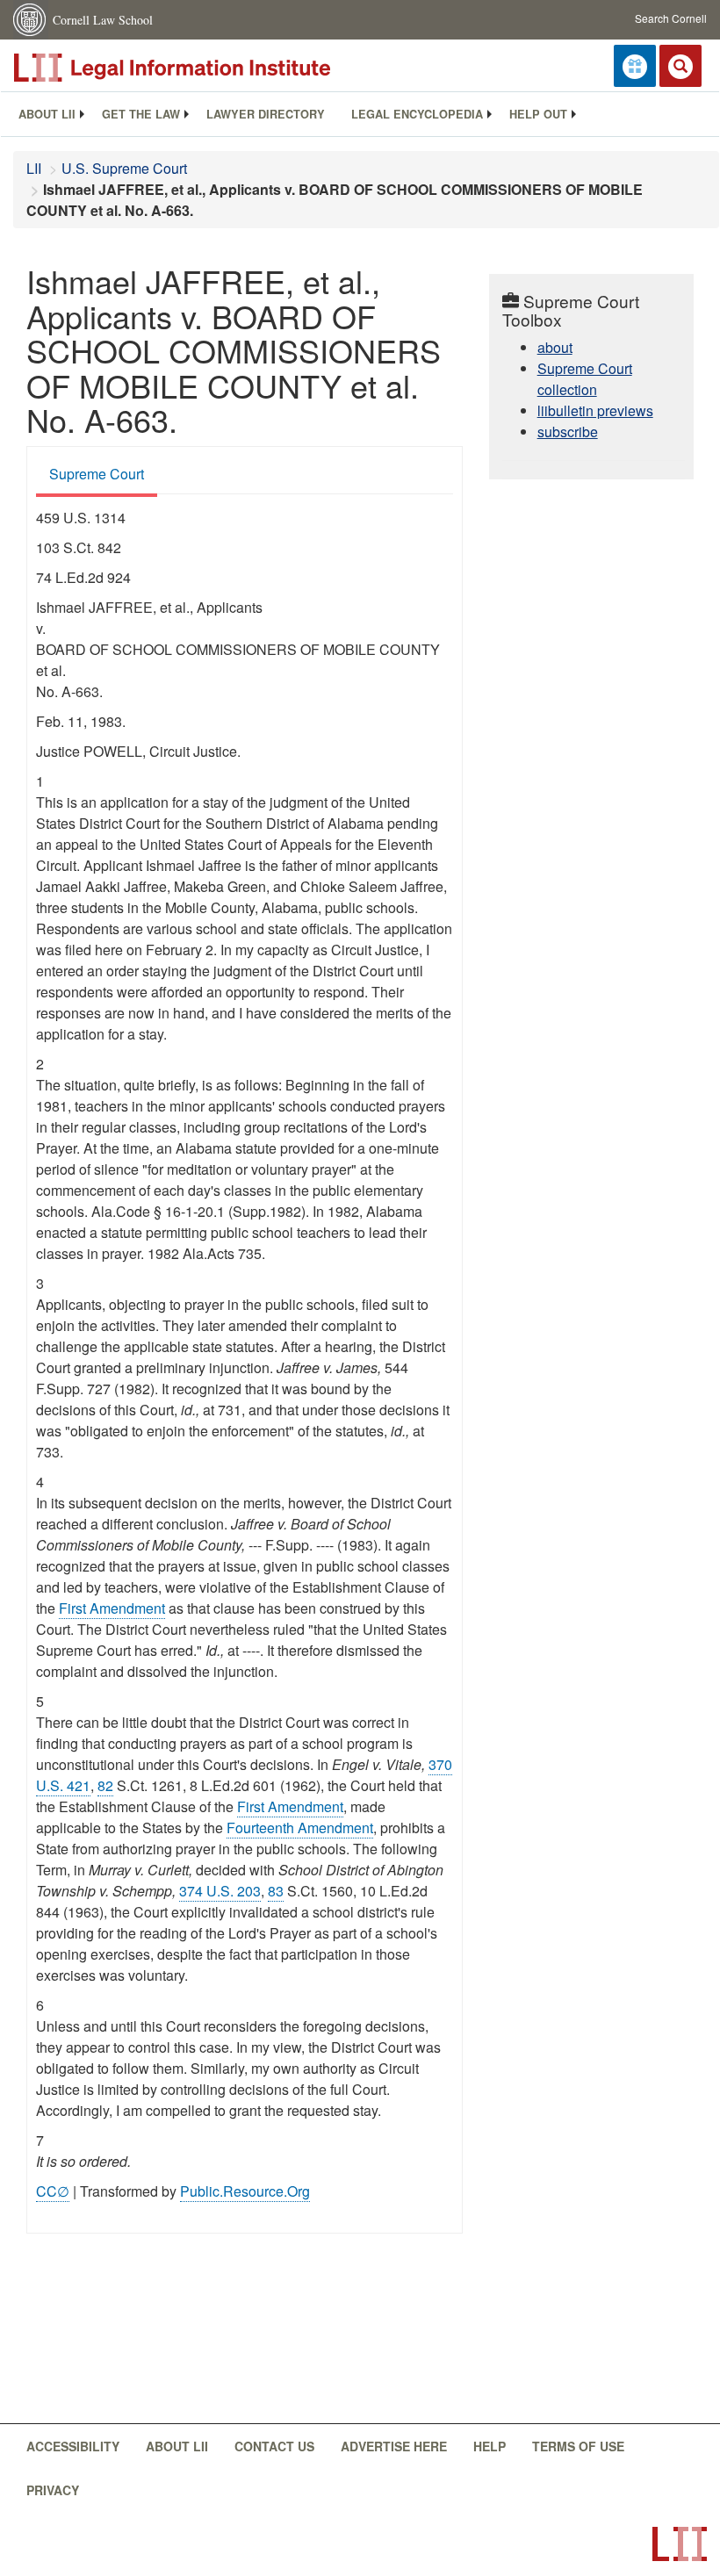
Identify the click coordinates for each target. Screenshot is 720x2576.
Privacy (53, 2490)
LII (34, 168)
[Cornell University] (31, 20)
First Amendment (112, 1608)
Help (490, 2446)
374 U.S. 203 (220, 1891)
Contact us (274, 2446)
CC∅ (53, 2191)
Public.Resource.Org (245, 2191)
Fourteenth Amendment (300, 1828)
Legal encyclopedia (417, 114)
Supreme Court (97, 474)
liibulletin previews (595, 410)
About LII (47, 114)
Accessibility (73, 2446)
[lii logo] (211, 68)
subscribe (568, 432)
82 (105, 1785)
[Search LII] (680, 66)
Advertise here (394, 2446)
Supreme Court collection (585, 379)
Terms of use (578, 2446)
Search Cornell (671, 18)
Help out (538, 114)
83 (276, 1891)
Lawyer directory (266, 114)
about (555, 347)
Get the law (141, 114)
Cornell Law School (103, 20)
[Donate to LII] (635, 66)
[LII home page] (680, 2544)
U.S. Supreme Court (124, 168)
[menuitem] (47, 114)
